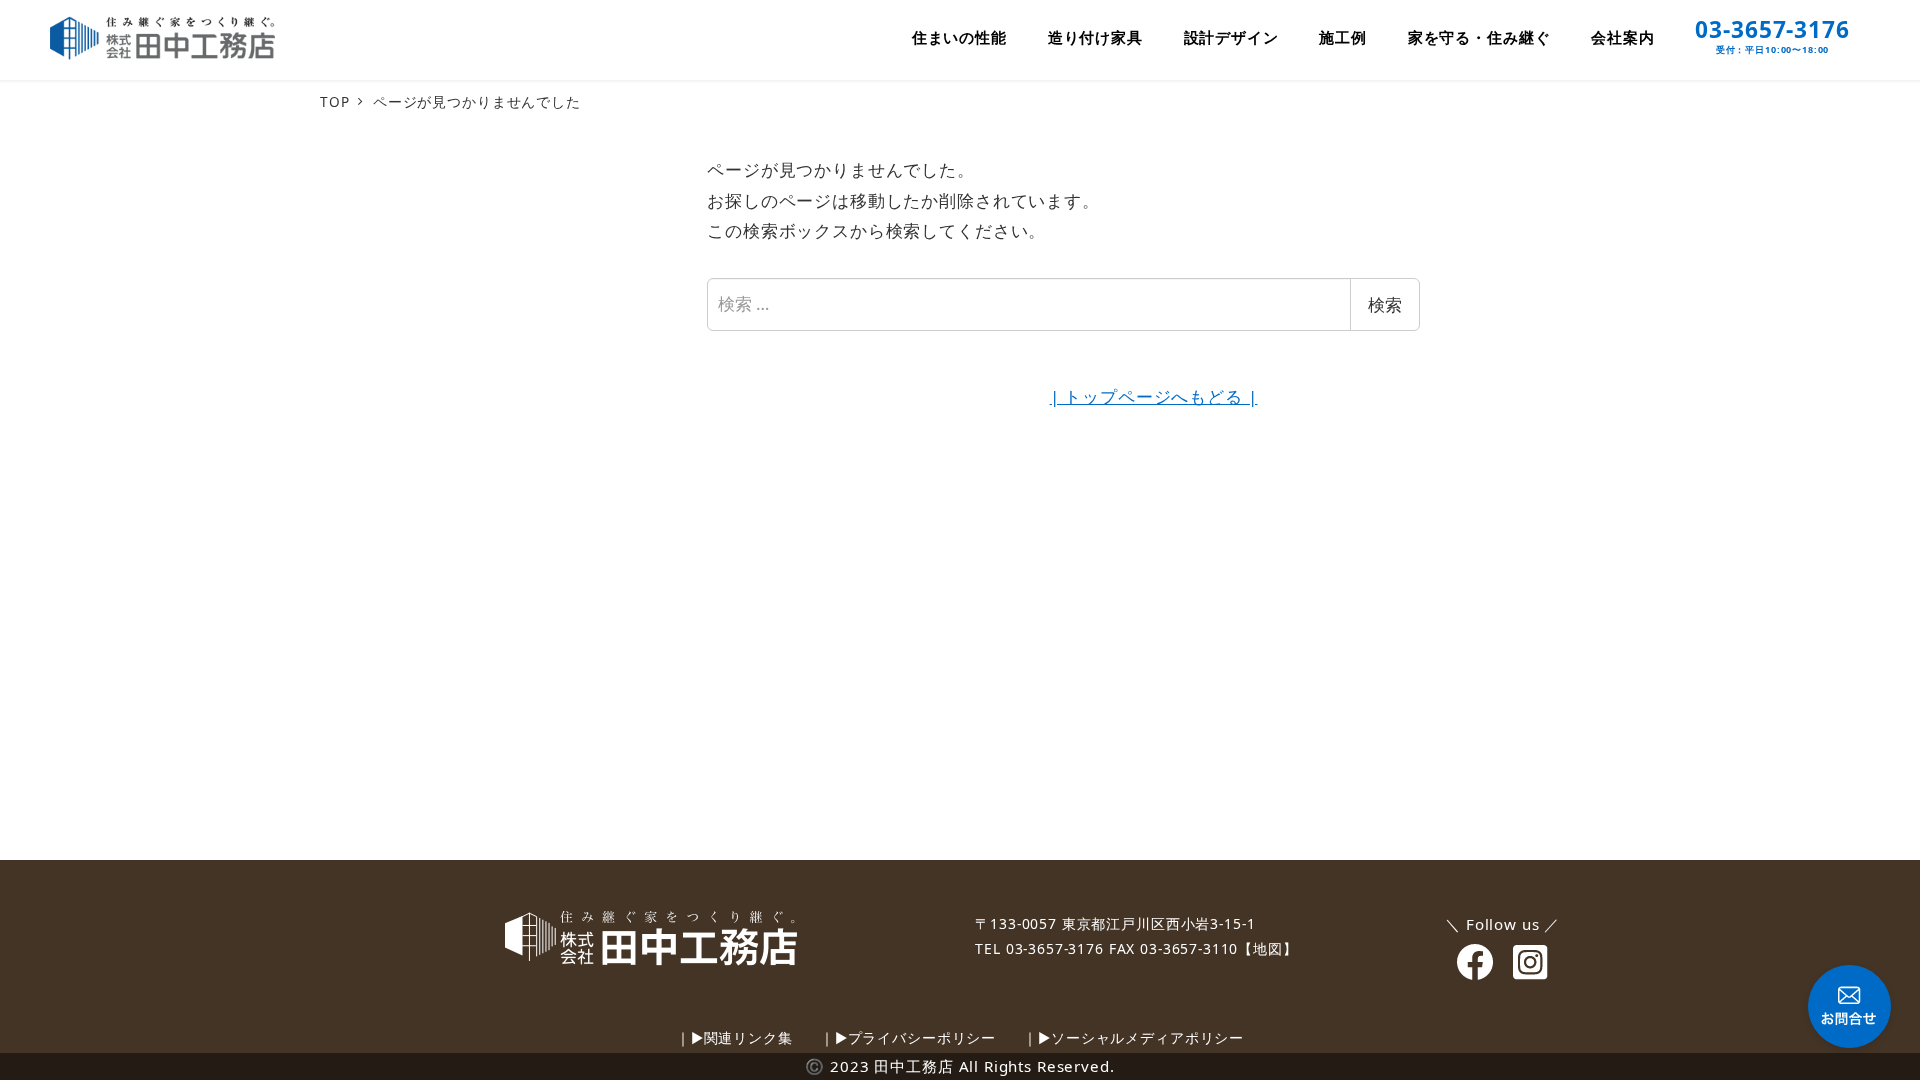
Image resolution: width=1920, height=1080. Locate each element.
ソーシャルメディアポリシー (1147, 1037)
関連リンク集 (748, 1037)
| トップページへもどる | (1154, 396)
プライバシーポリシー (922, 1037)
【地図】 (1267, 948)
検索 (1385, 304)
